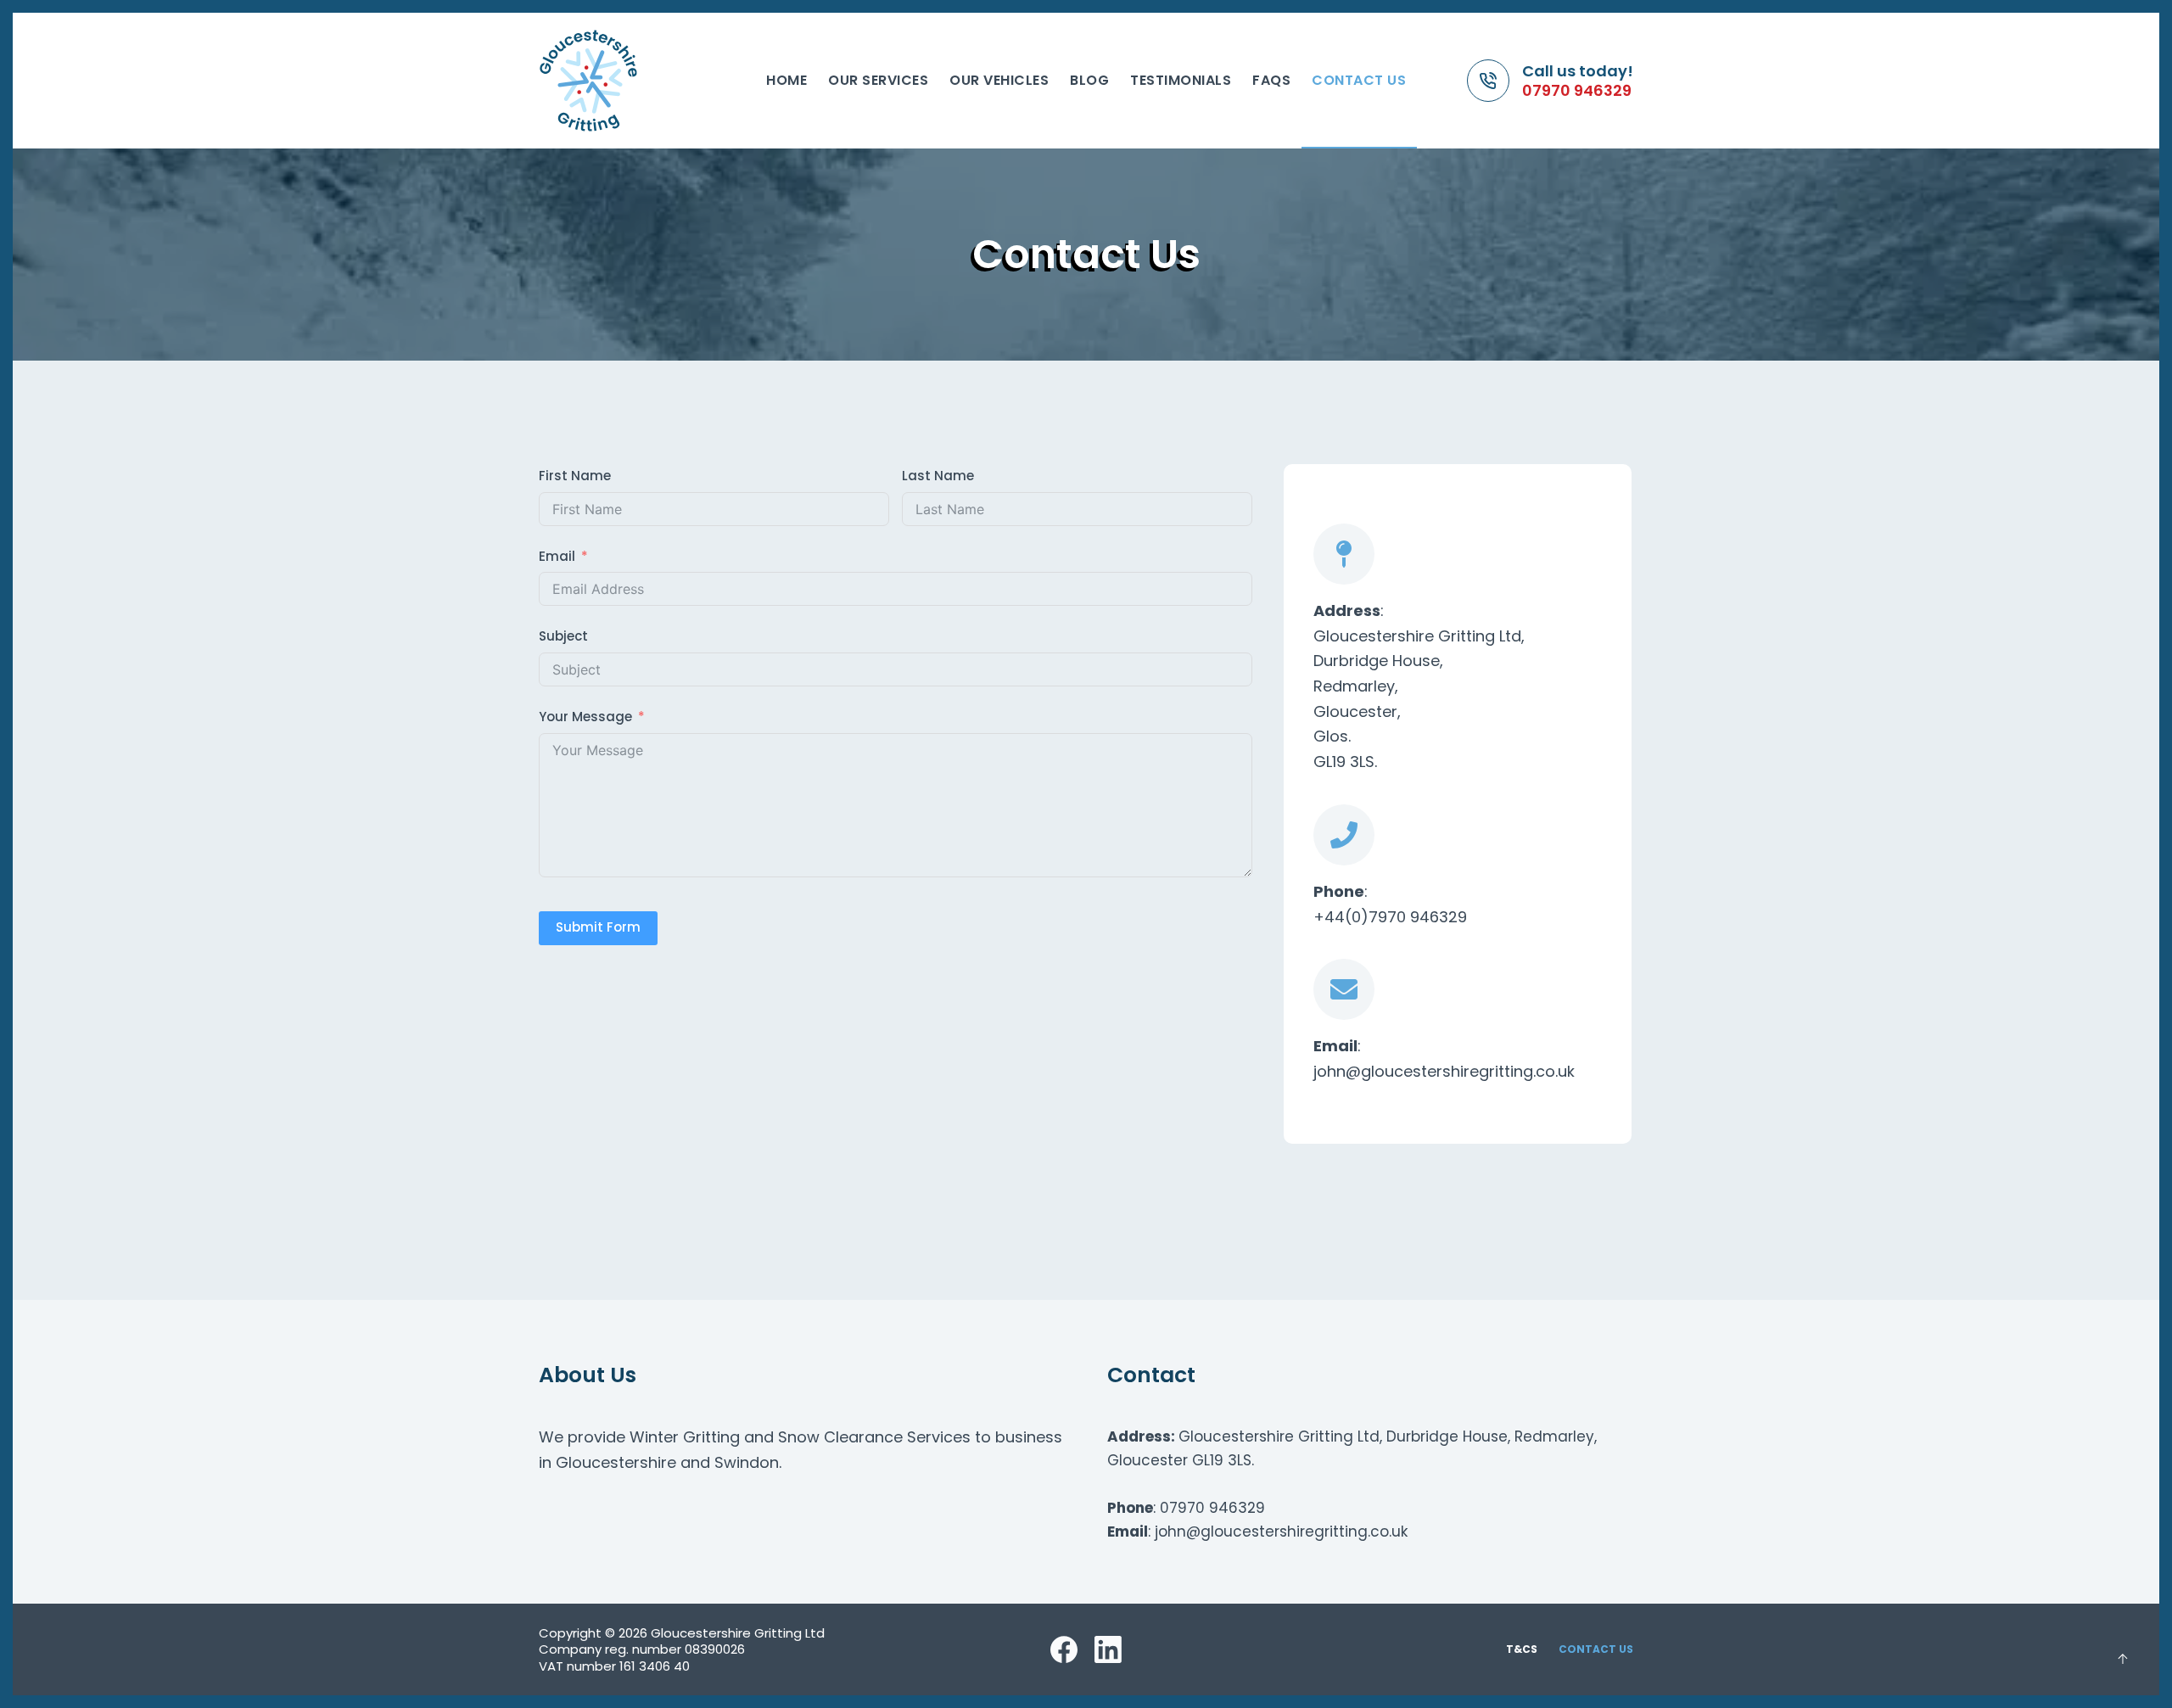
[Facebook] (1064, 1649)
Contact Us (1359, 80)
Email (557, 556)
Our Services (878, 80)
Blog (1089, 80)
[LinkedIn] (1108, 1649)
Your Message (585, 717)
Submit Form (598, 927)
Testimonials (1181, 80)
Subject (563, 636)
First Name (575, 476)
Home (787, 80)
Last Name (938, 476)
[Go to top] (2123, 1659)
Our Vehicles (999, 80)
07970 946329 (1577, 90)
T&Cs (1522, 1649)
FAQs (1271, 80)
